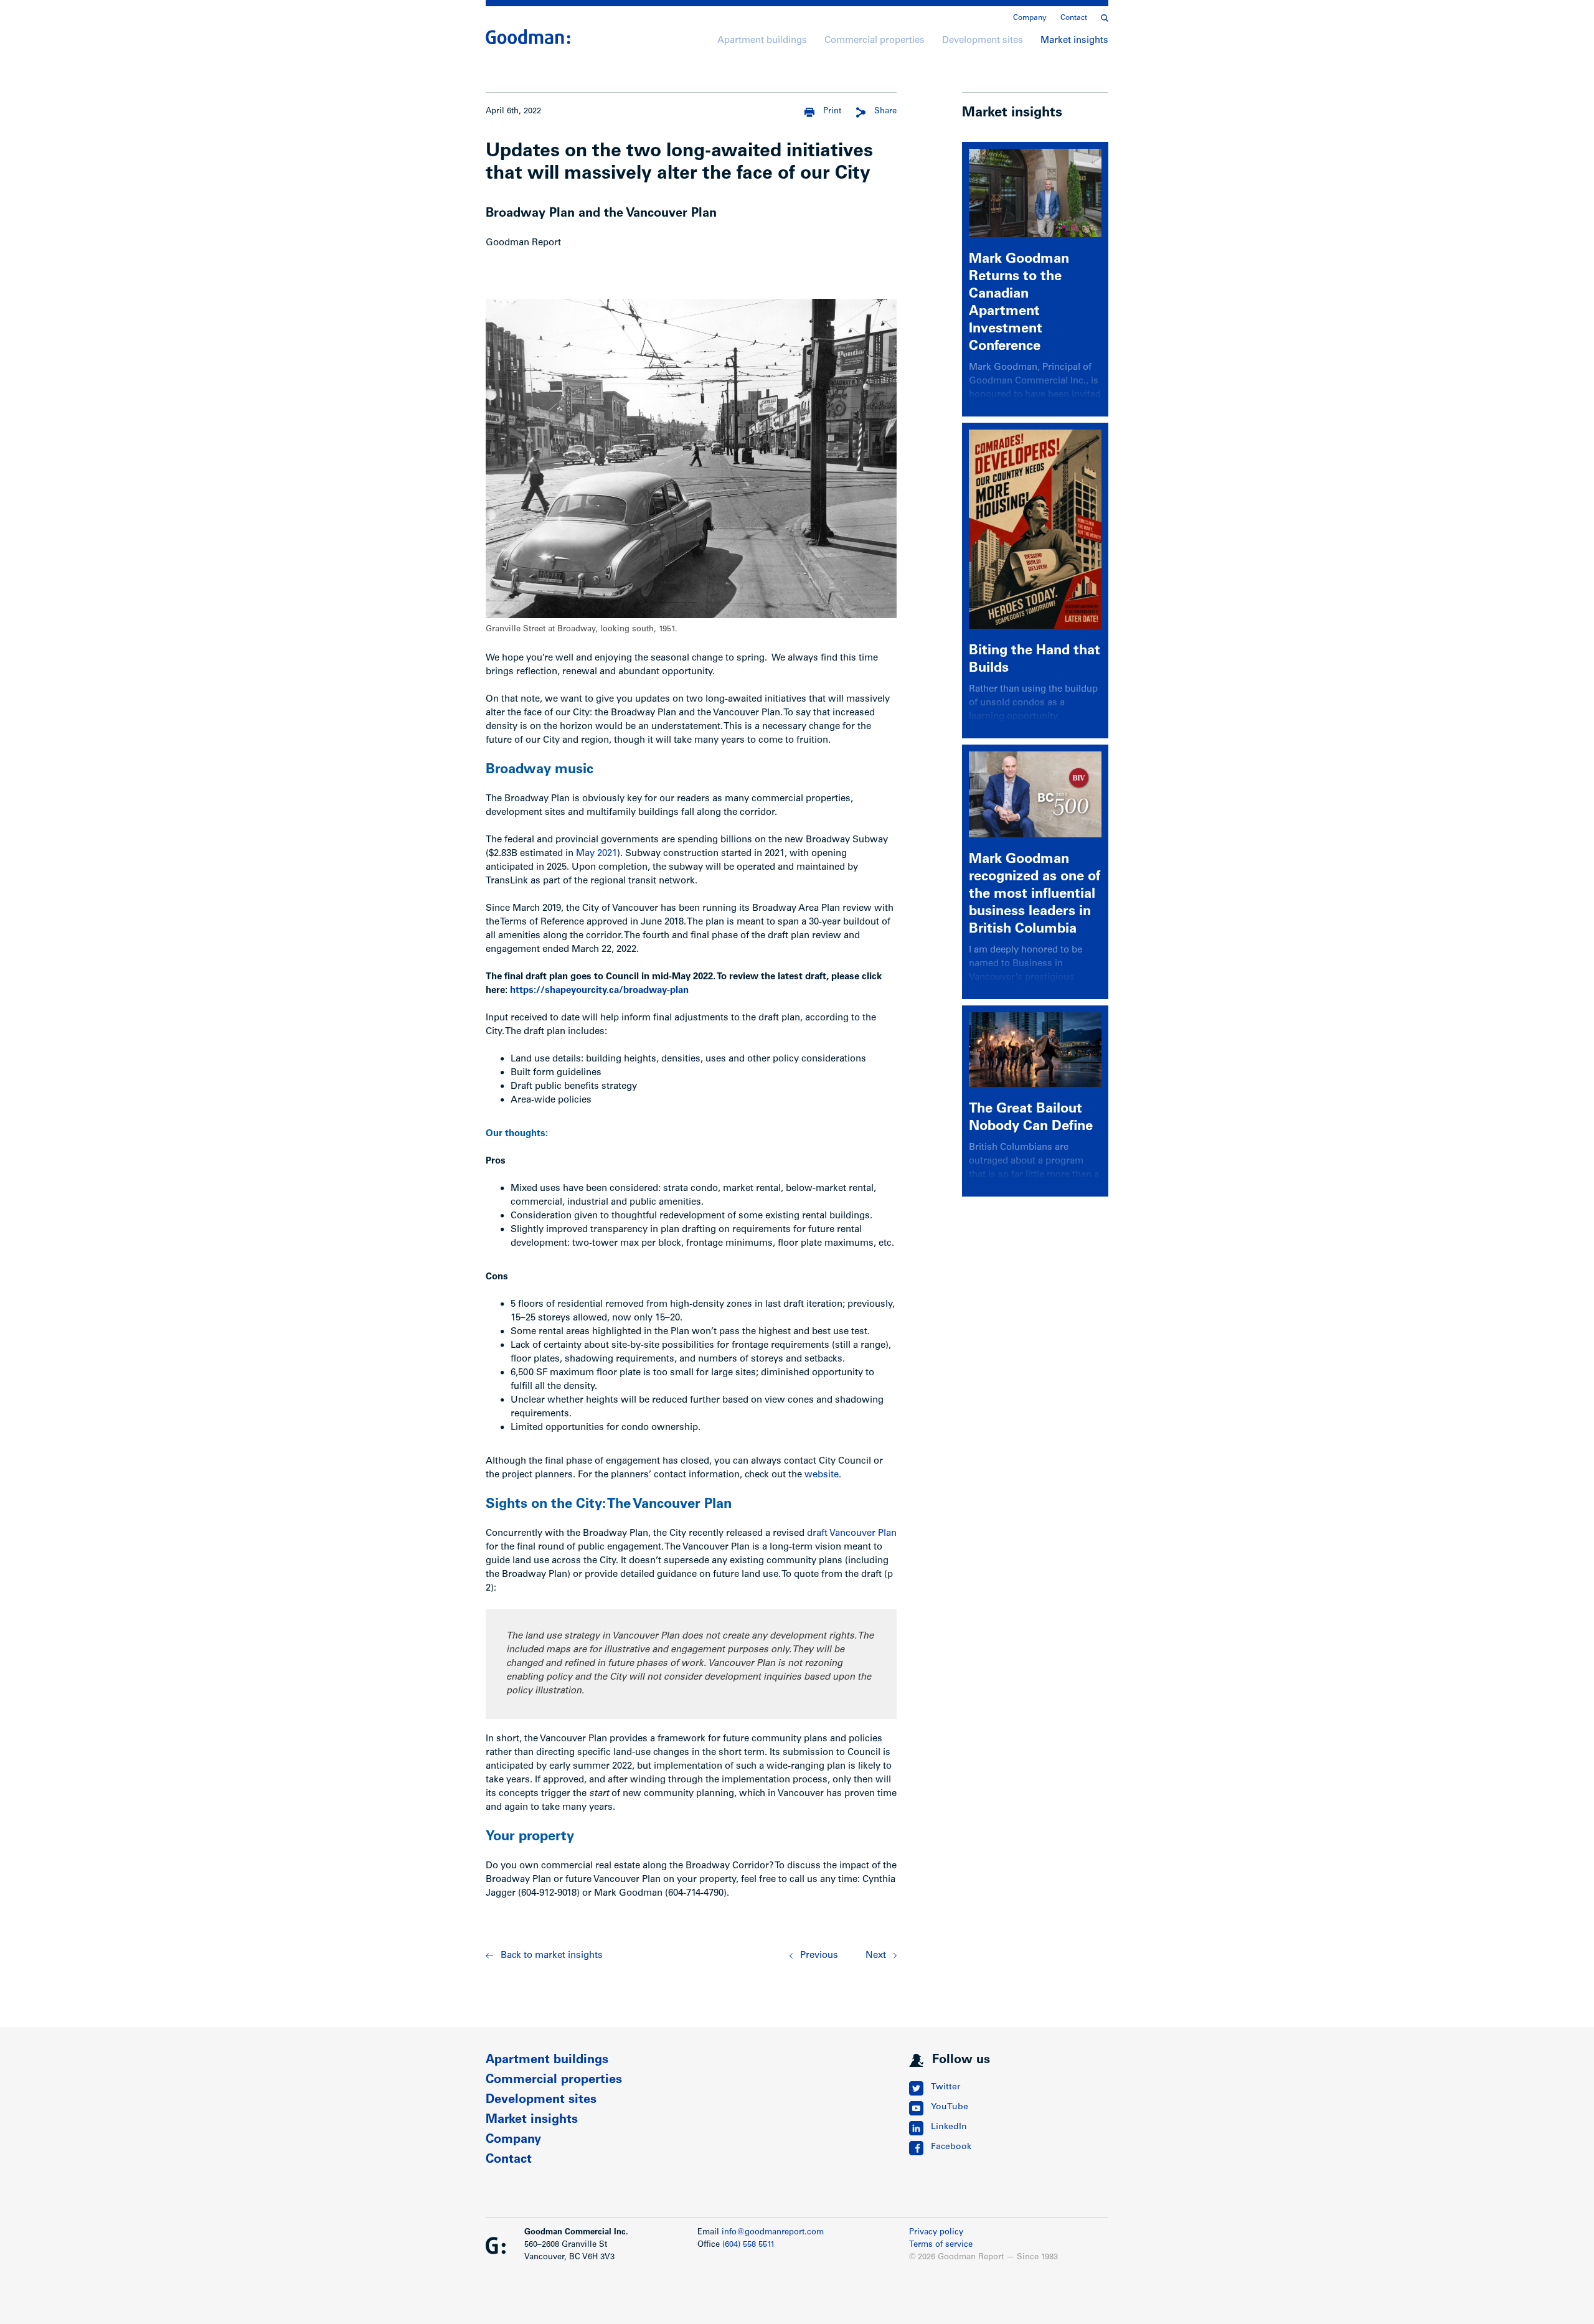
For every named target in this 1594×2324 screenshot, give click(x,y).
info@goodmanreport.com (773, 2233)
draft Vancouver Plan (852, 1534)
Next (876, 1956)
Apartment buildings (762, 41)
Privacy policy (936, 2233)
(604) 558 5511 (748, 2245)
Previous (819, 1956)
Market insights (1074, 41)
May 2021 (597, 854)
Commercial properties (875, 41)
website (822, 1475)
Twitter (946, 2087)
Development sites (983, 41)
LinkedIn (949, 2127)
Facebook (951, 2147)
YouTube (950, 2107)
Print (832, 112)
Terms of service (941, 2245)
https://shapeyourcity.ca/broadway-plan (599, 991)
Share (885, 112)
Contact (1074, 18)
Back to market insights (552, 1956)
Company (1030, 18)
